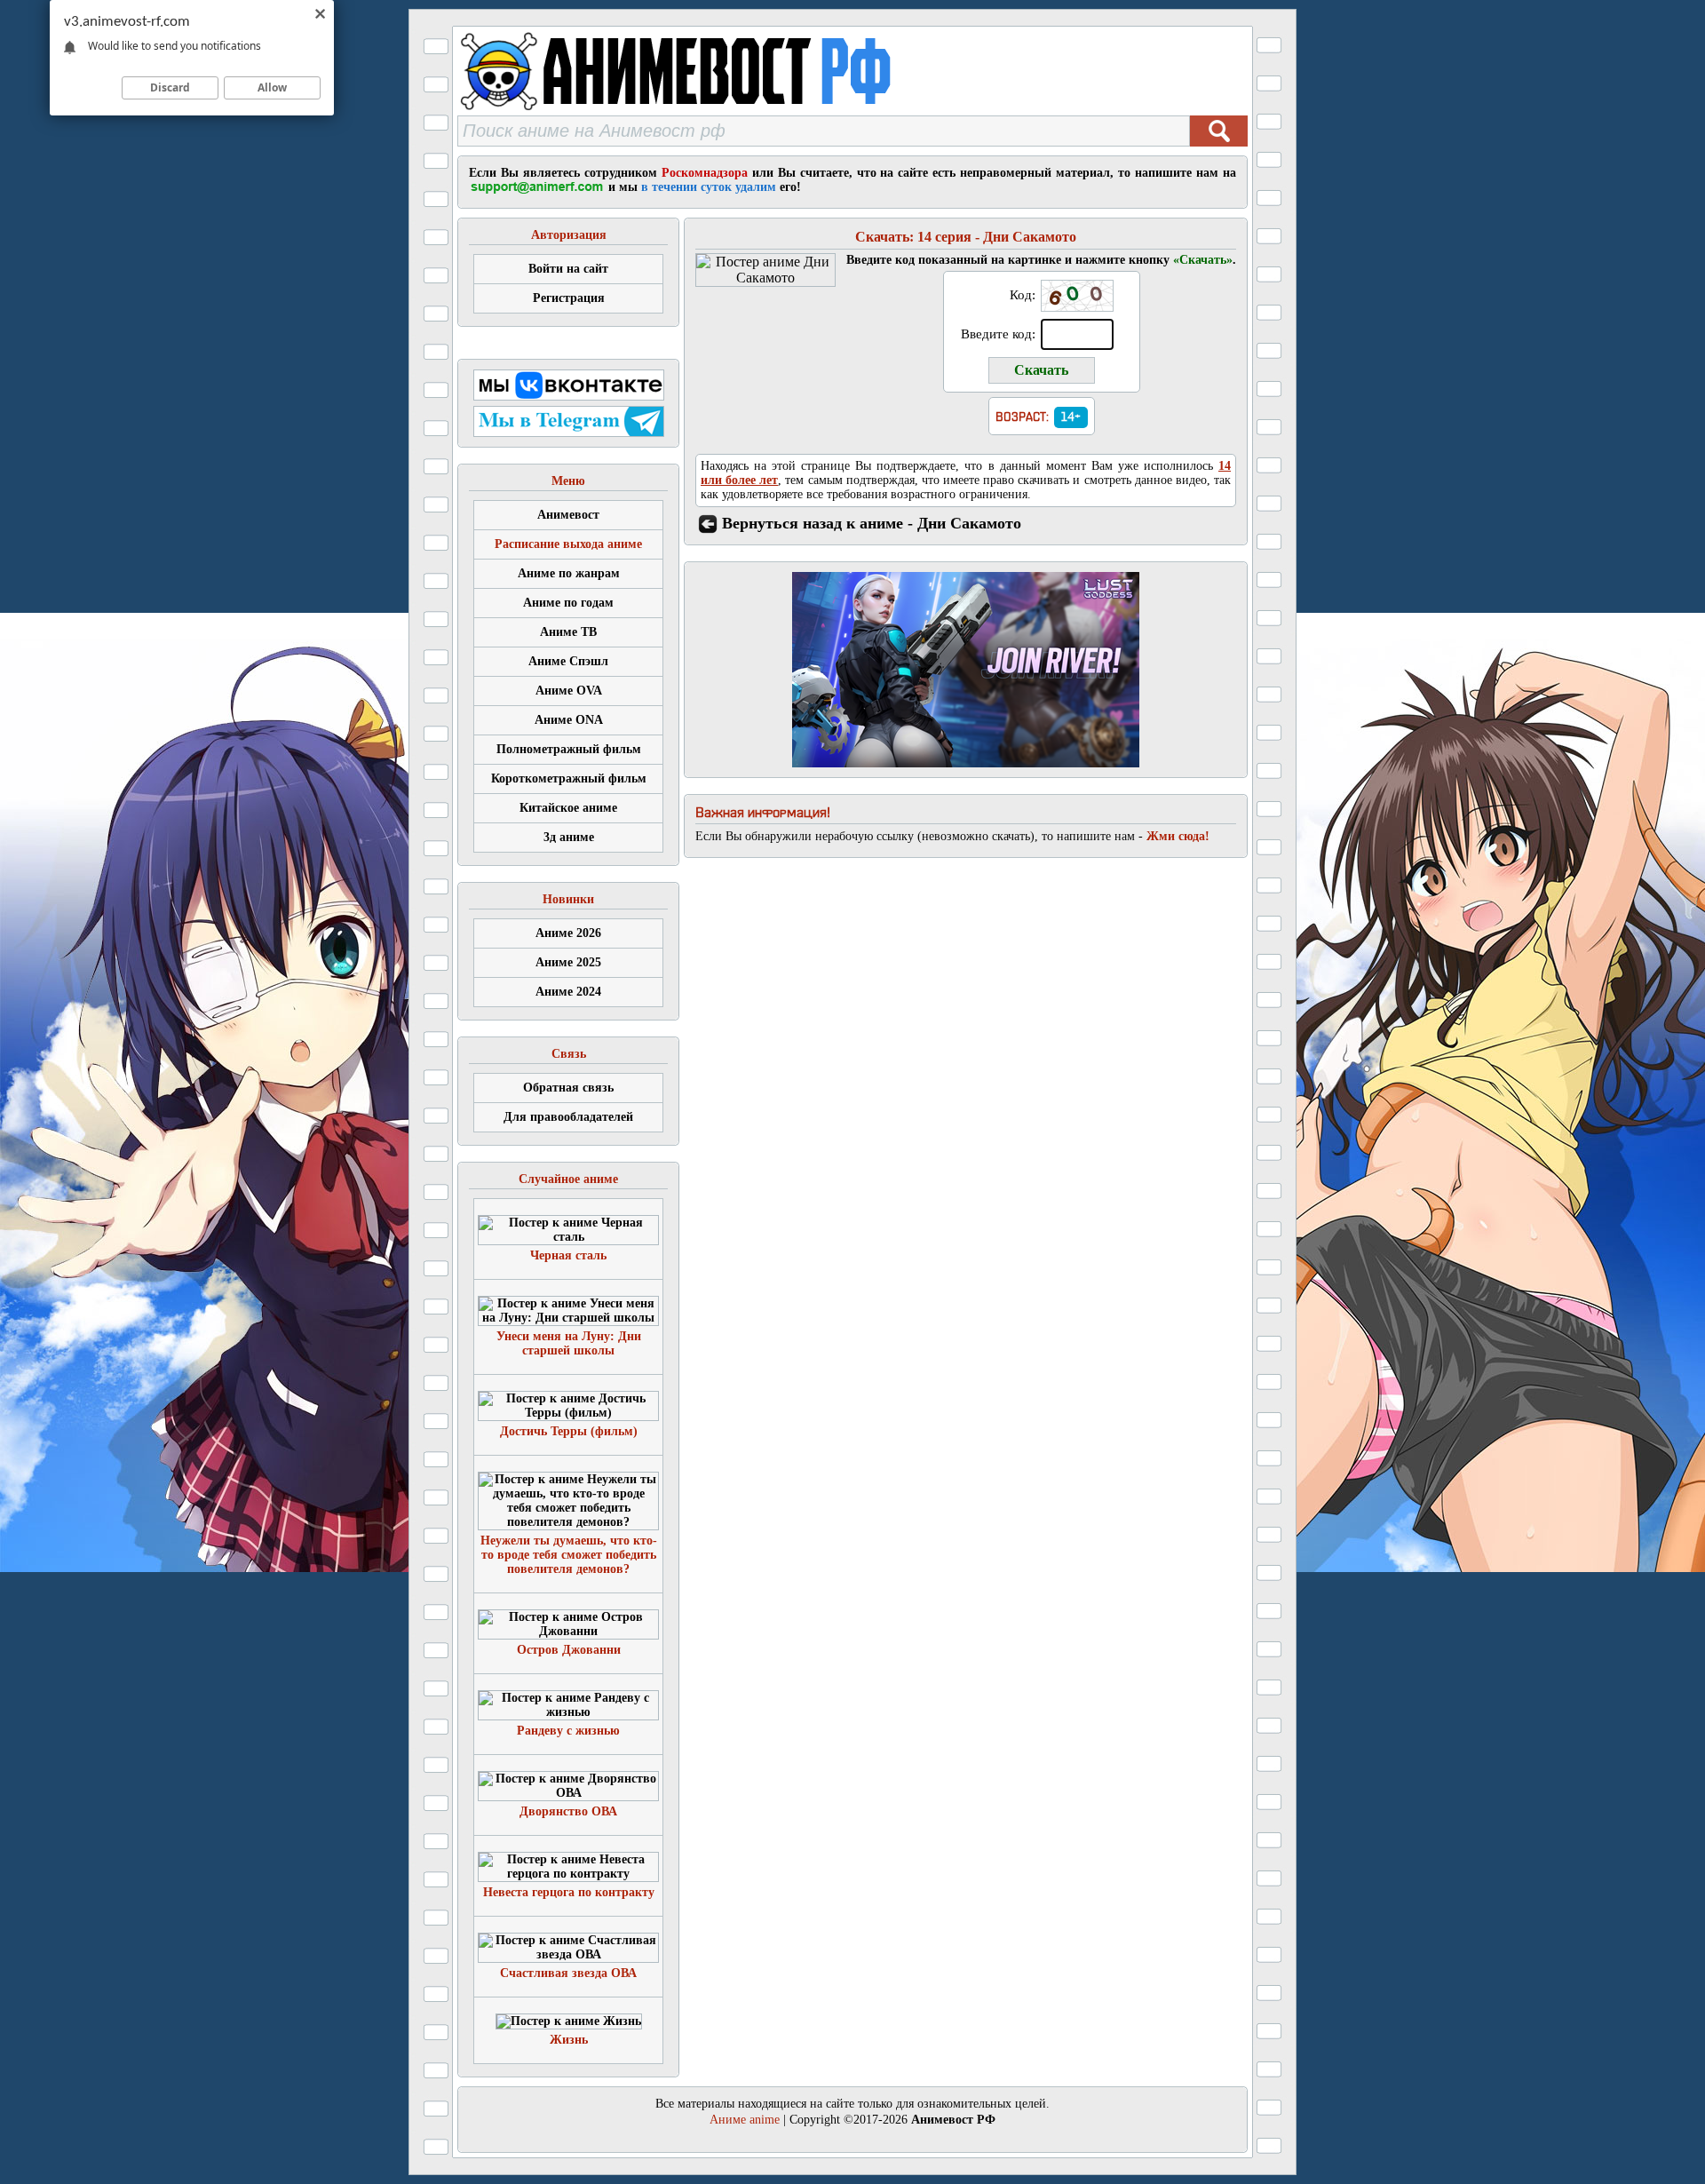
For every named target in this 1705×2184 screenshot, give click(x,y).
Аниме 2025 (568, 962)
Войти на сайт (568, 269)
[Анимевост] (722, 111)
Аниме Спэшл (568, 661)
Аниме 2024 (568, 992)
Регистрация (569, 298)
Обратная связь (568, 1088)
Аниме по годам (568, 603)
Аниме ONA (569, 720)
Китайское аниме (568, 808)
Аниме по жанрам (569, 573)
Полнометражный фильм (569, 749)
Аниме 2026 (568, 933)
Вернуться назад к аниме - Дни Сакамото (872, 523)
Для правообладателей (568, 1117)
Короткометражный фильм (569, 778)
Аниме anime (745, 2120)
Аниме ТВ (568, 632)
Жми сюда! (1178, 836)
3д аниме (569, 837)
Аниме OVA (569, 691)
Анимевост (568, 515)
